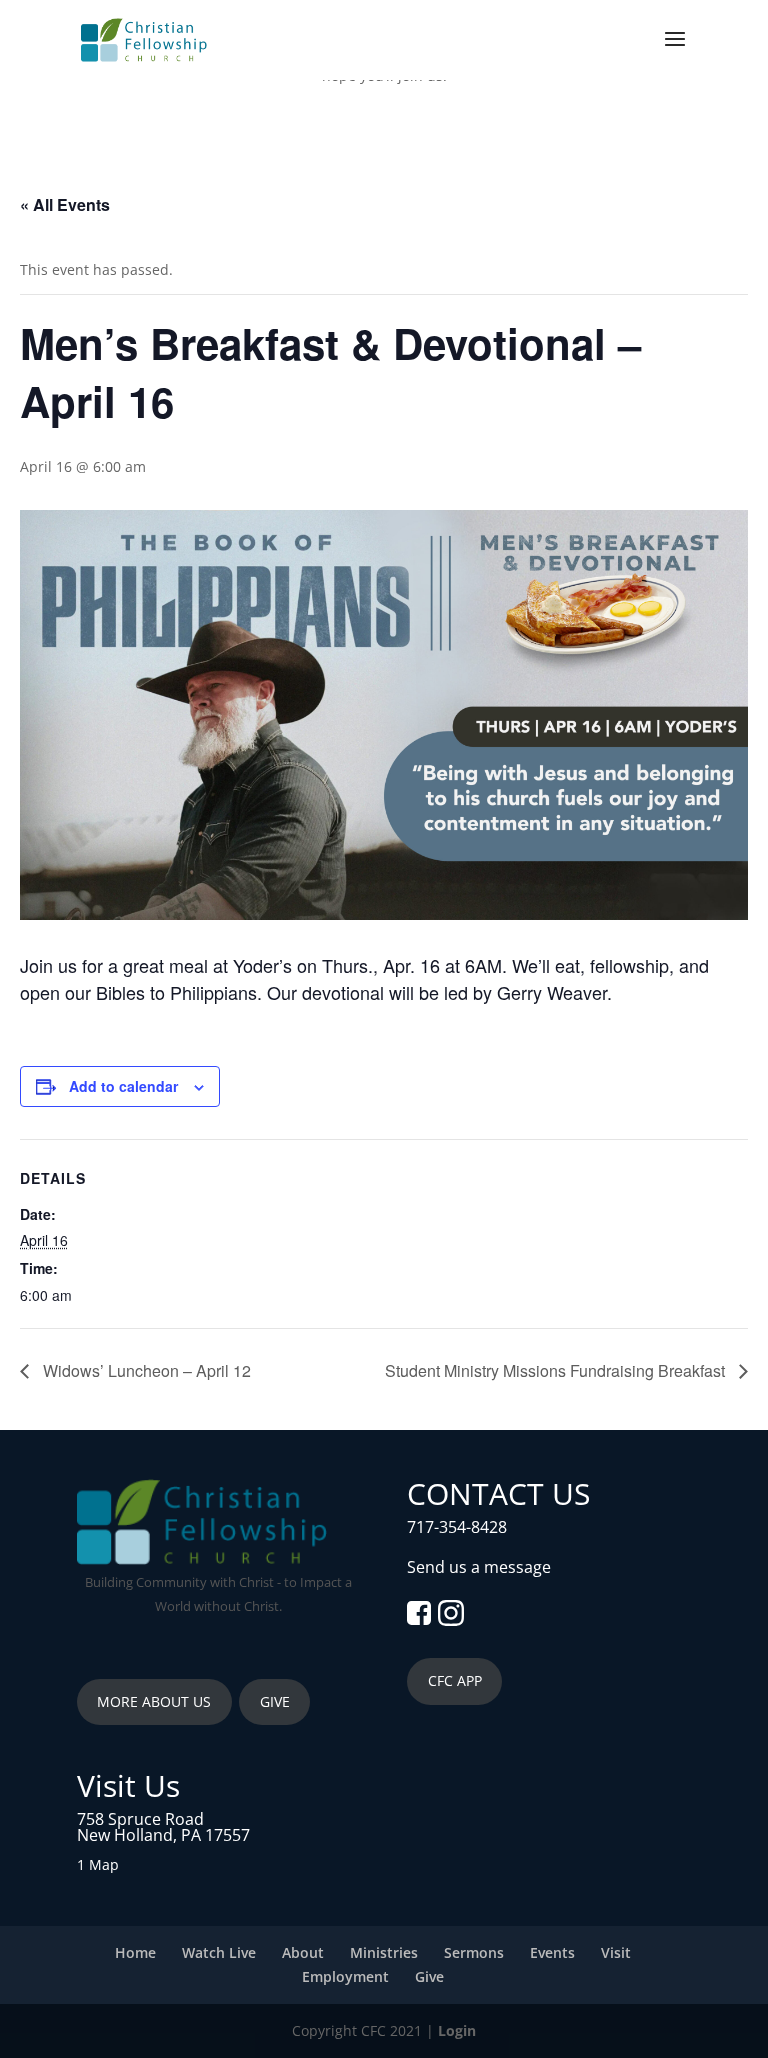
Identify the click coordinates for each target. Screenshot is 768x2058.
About (303, 1952)
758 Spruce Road (140, 1819)
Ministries (384, 1952)
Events (552, 1952)
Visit (616, 1952)
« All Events (65, 204)
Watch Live (219, 1952)
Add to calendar (123, 1086)
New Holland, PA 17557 (163, 1835)
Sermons (474, 1952)
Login (457, 2030)
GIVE (275, 1701)
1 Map (98, 1864)
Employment (345, 1976)
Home (135, 1952)
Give (429, 1976)
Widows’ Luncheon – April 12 (145, 1370)
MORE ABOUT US (154, 1701)
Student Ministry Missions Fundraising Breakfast (557, 1370)
